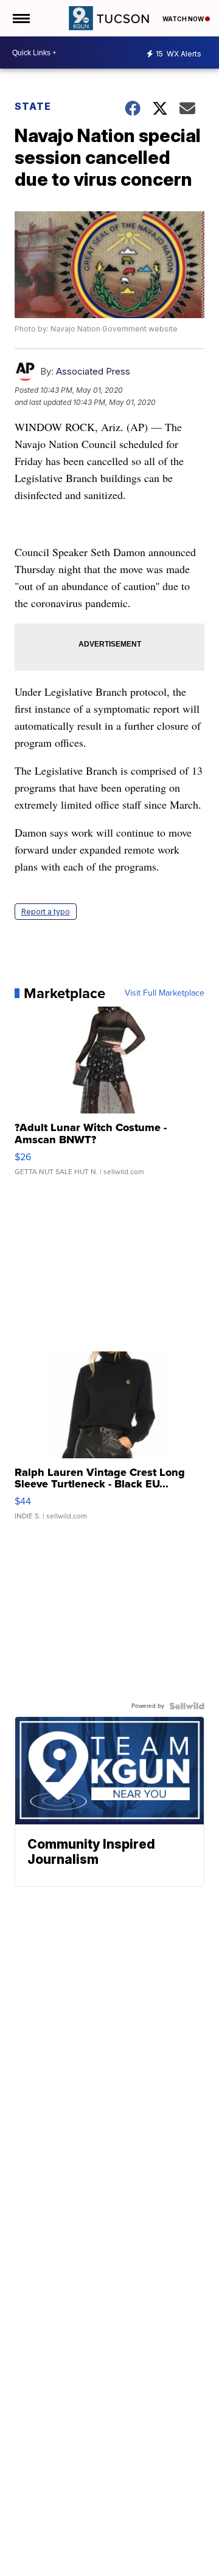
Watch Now (184, 19)
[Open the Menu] (20, 18)
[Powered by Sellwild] (187, 1706)
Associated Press (93, 371)
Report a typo (46, 912)
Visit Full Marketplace (165, 993)
